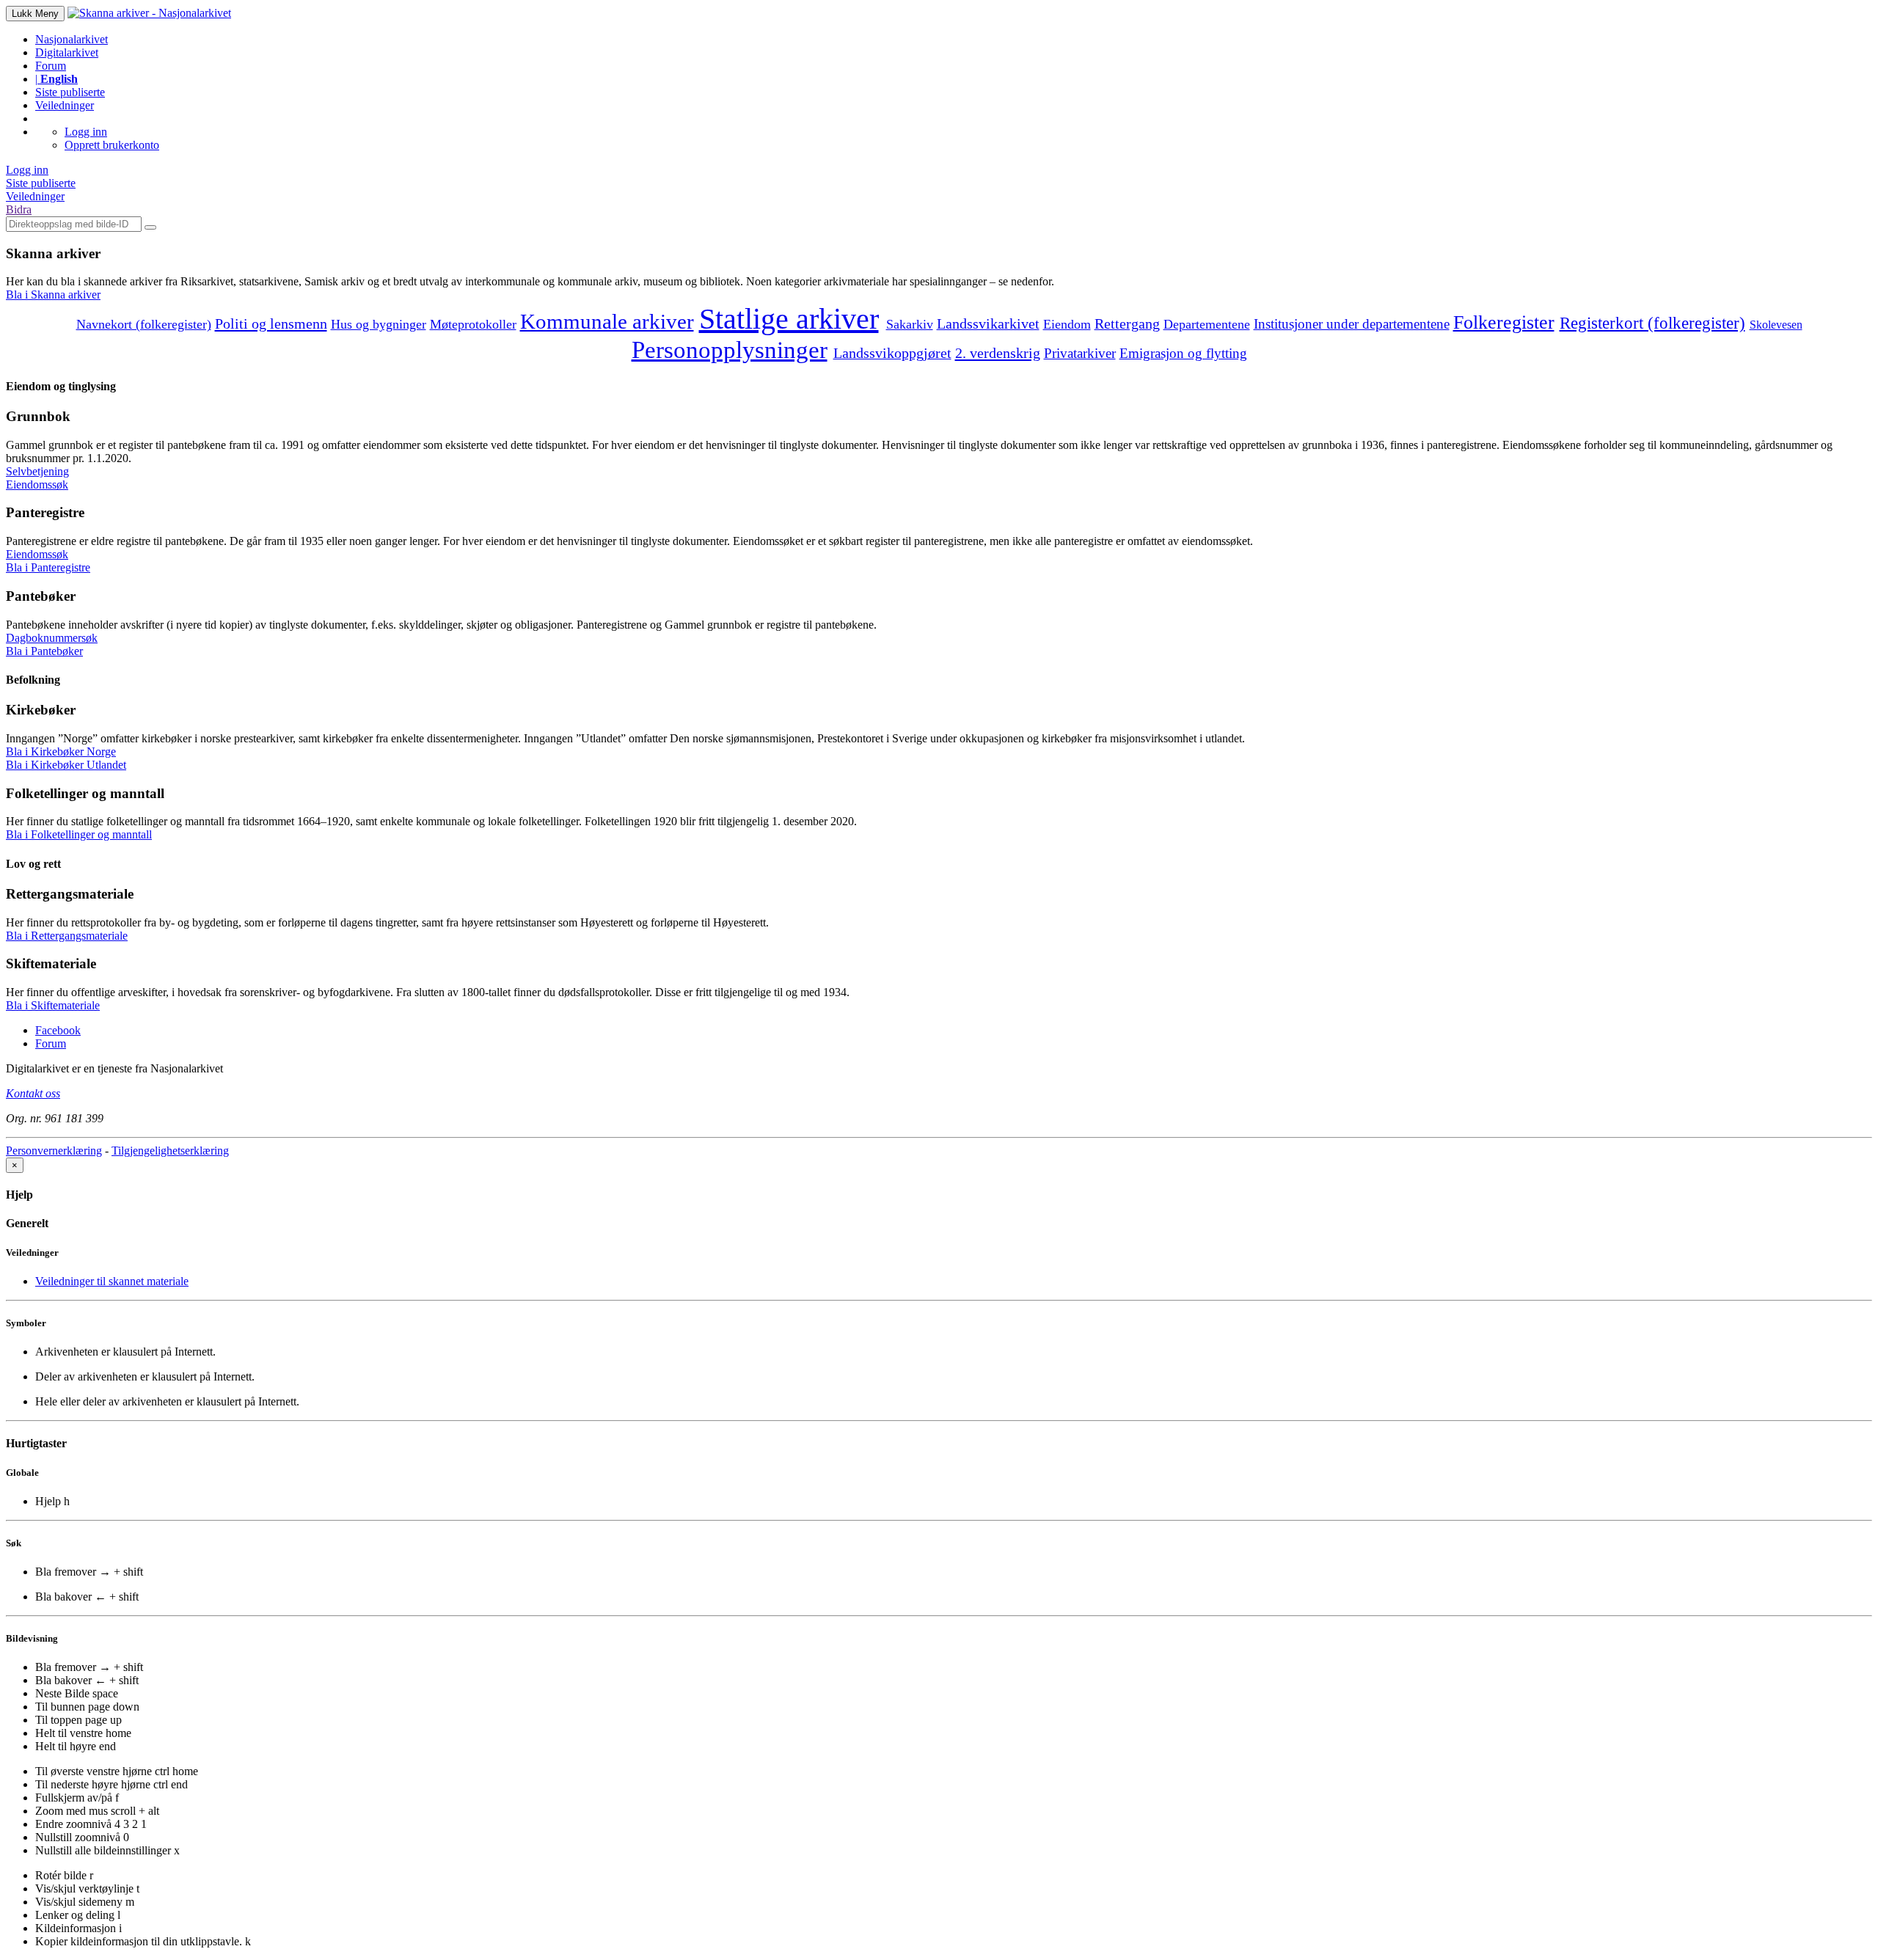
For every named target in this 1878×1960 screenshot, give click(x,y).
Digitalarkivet (67, 52)
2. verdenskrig (998, 353)
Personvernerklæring (54, 1151)
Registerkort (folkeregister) (1652, 323)
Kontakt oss (33, 1093)
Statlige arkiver (789, 319)
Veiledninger (65, 105)
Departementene (1207, 324)
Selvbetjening (37, 471)
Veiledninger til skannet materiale (112, 1281)
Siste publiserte (70, 92)
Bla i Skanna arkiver (53, 295)
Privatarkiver (1080, 353)
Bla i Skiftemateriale (53, 1005)
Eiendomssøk (37, 484)
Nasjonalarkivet (72, 39)
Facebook (58, 1030)
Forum (51, 66)
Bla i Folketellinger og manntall (79, 834)
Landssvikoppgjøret (892, 353)
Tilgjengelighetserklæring (170, 1151)
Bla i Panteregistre (48, 567)
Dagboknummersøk (52, 638)
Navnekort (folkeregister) (144, 324)
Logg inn (86, 132)
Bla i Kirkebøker (61, 752)
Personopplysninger (730, 350)
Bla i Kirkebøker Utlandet (66, 765)
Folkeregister (1504, 322)
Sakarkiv (910, 324)
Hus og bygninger (379, 324)
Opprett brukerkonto (112, 145)
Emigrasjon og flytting (1183, 353)
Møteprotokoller (473, 324)
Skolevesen (1776, 325)
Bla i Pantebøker (44, 651)
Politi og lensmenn (271, 323)
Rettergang (1127, 323)
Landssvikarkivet (988, 324)
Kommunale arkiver (607, 321)
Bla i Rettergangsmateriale (67, 936)
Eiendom (1067, 324)
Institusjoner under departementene (1352, 324)
